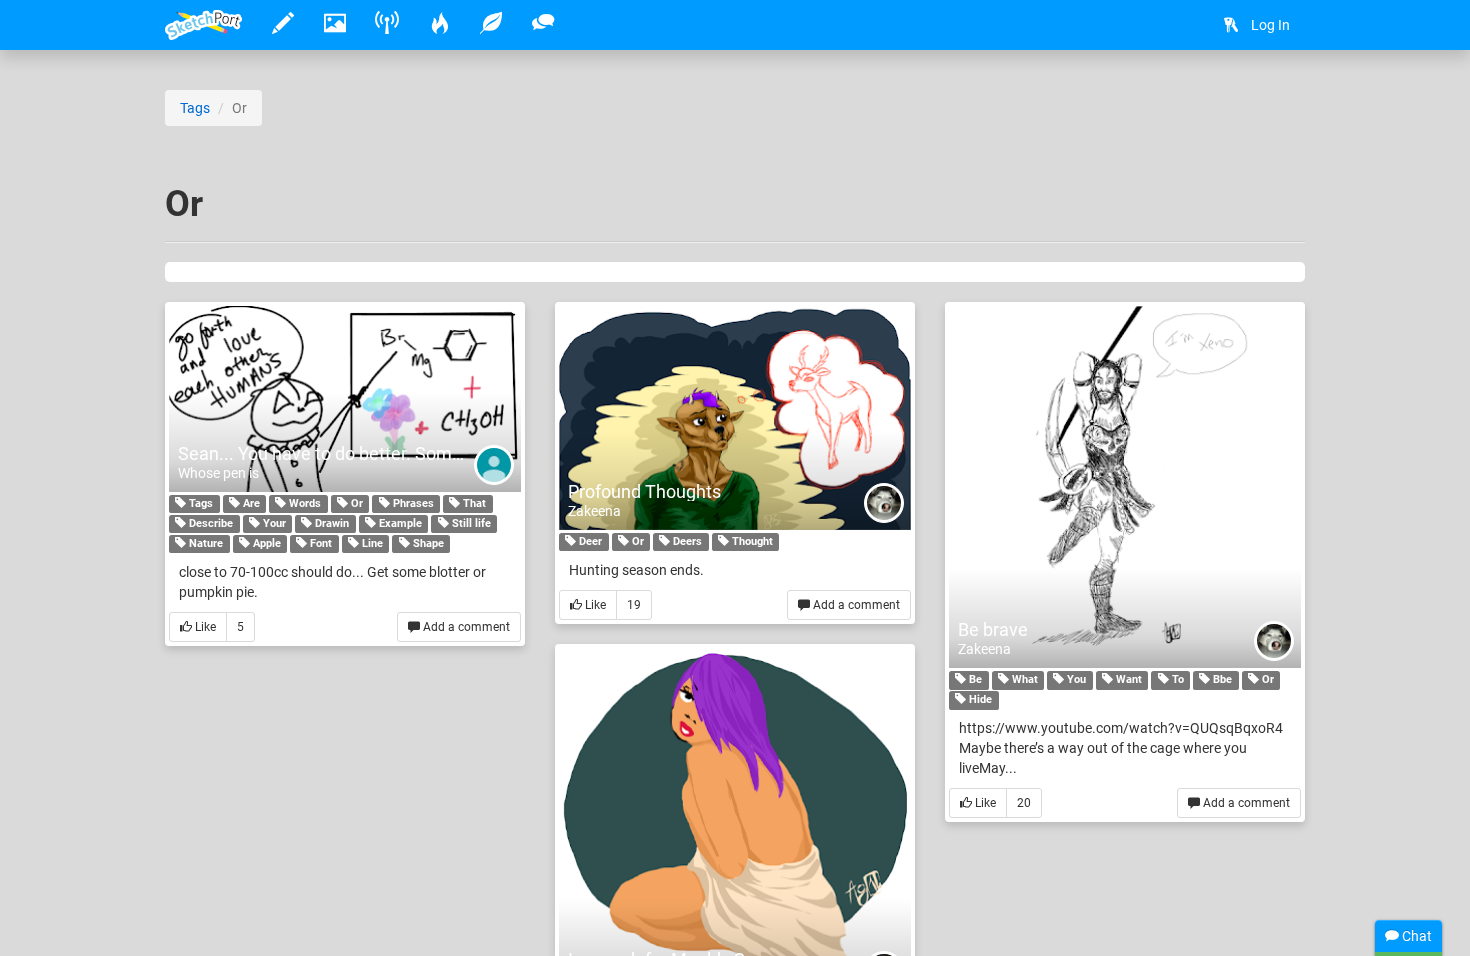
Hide (979, 699)
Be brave (993, 629)
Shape (427, 543)
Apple (265, 543)
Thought (751, 541)
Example (399, 523)
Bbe (1221, 679)
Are (250, 503)
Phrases (412, 503)
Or (355, 503)
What (1023, 679)
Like (204, 627)
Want (1127, 679)
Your (273, 523)
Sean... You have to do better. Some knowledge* (369, 453)
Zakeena (594, 511)
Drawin (330, 523)
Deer (589, 541)
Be (974, 679)
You (1075, 679)
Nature (204, 543)
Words (303, 503)
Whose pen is (218, 473)
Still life (470, 523)
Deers (686, 541)
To (1176, 679)
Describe (209, 523)
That (473, 503)
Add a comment (465, 627)
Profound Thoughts (644, 491)
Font (319, 543)
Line (371, 543)
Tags (195, 108)
